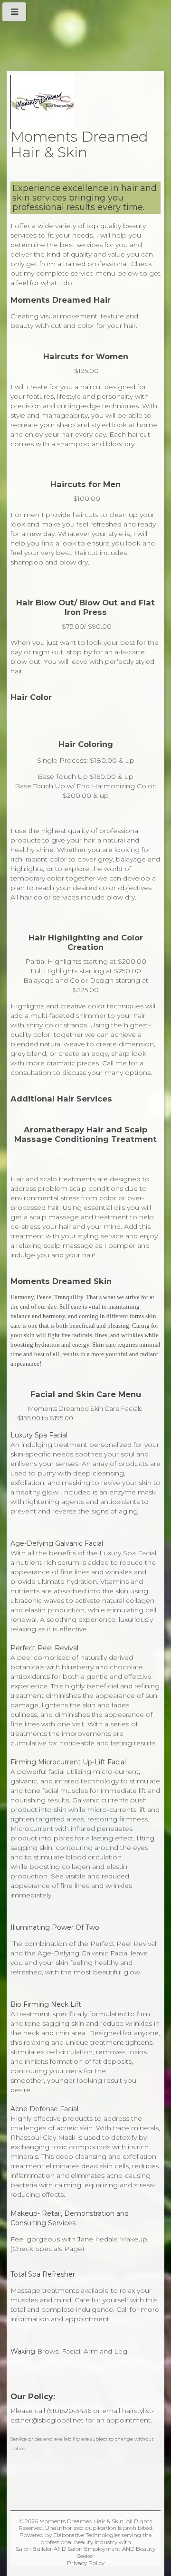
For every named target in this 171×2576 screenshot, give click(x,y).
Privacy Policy (86, 2563)
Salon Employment (94, 2549)
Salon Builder (34, 2549)
